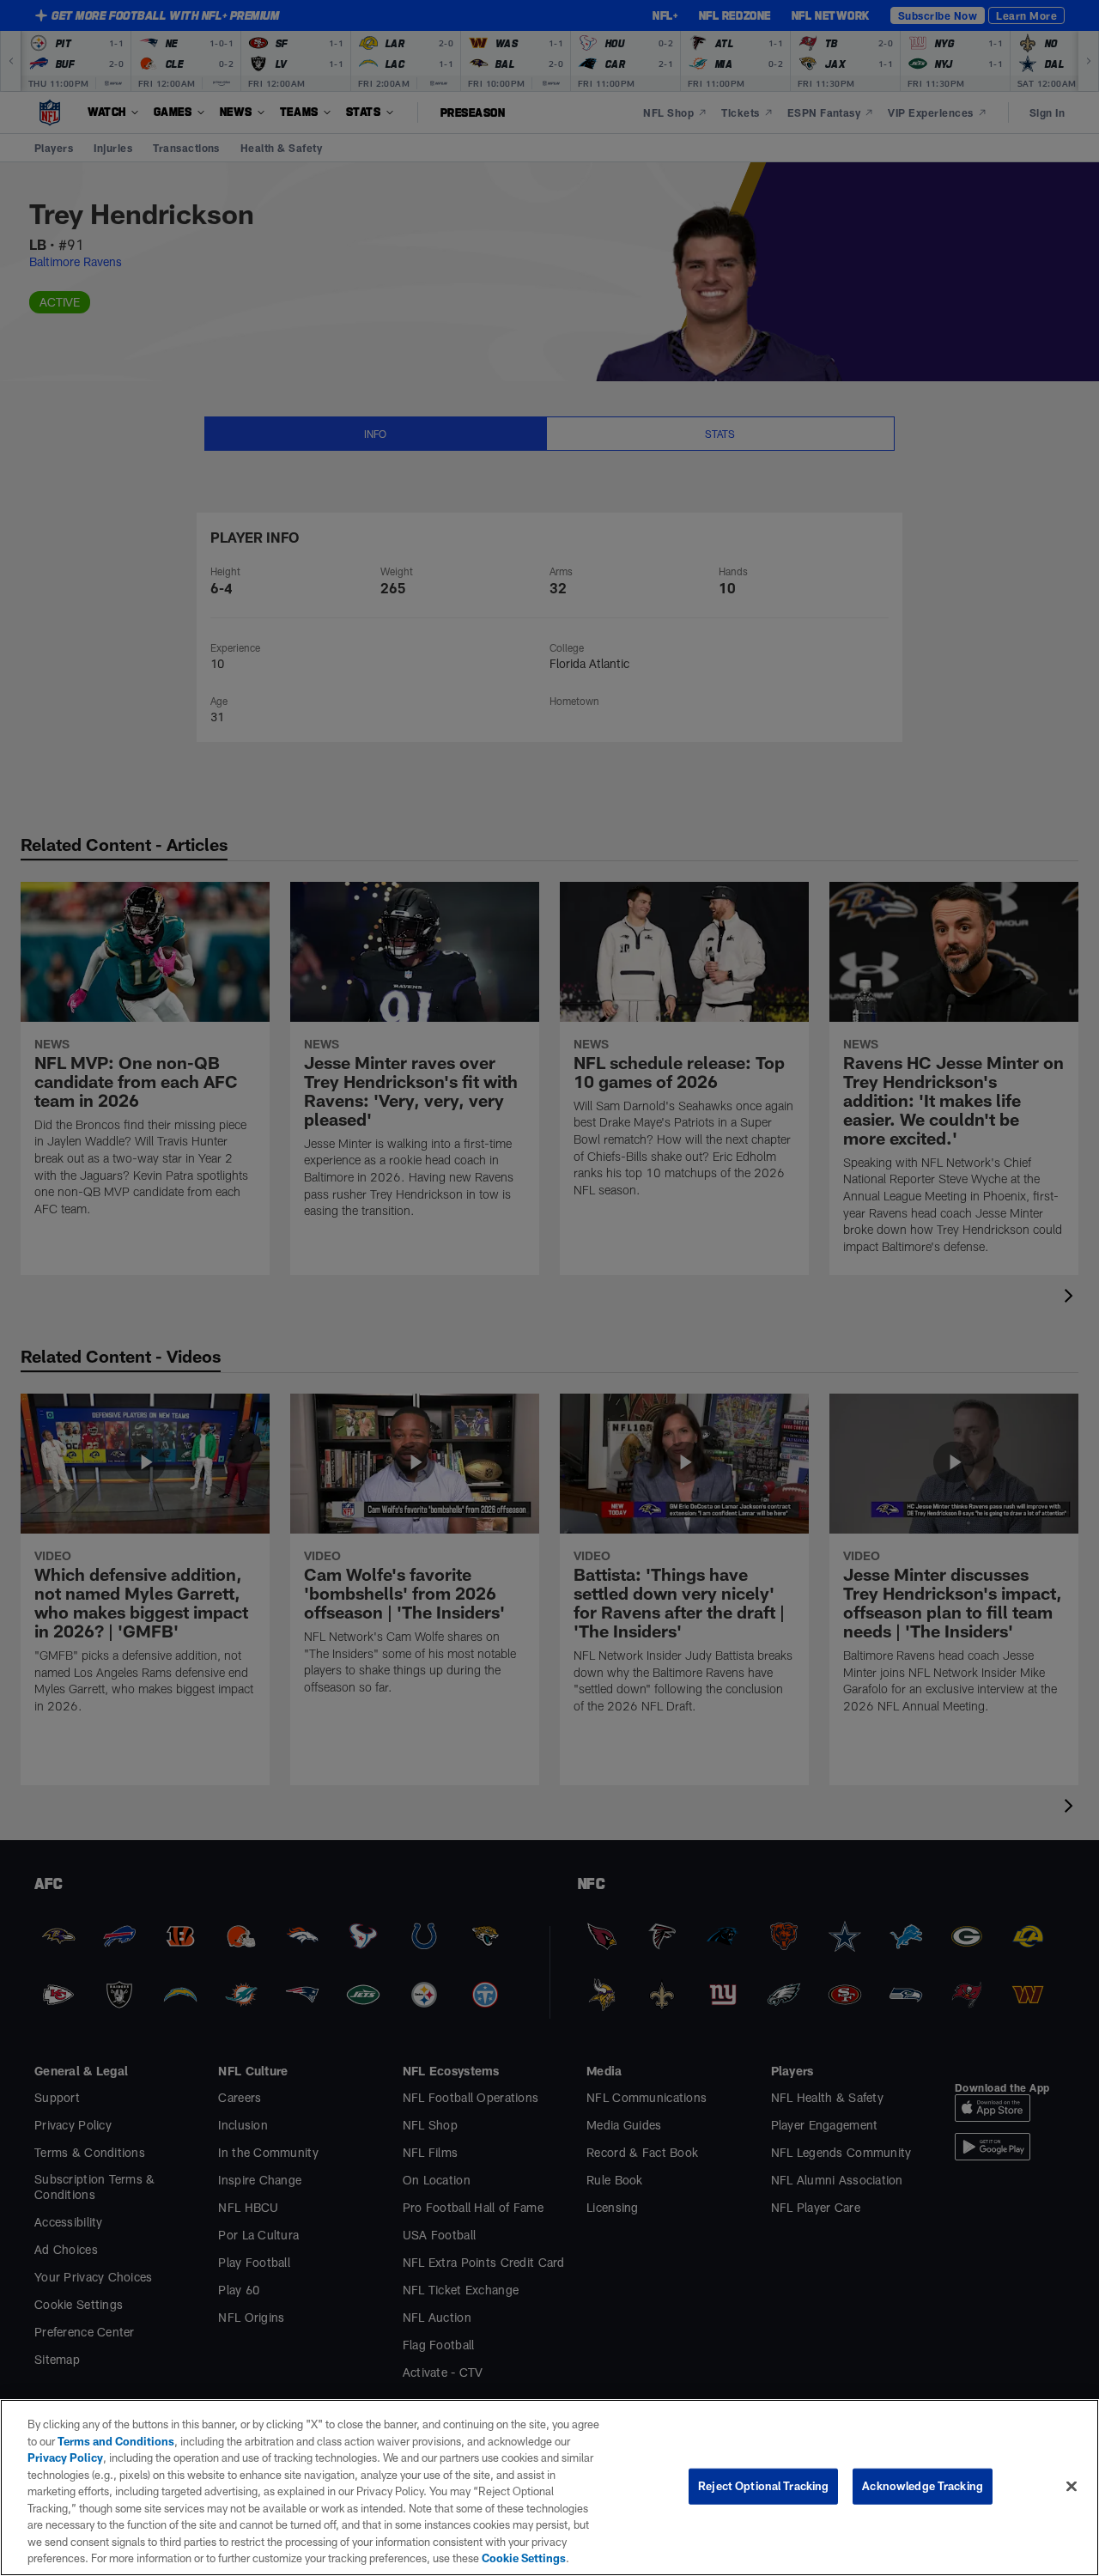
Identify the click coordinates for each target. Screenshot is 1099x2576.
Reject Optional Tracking (763, 2486)
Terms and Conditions (116, 2441)
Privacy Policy (65, 2458)
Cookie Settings (524, 2558)
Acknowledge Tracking (923, 2486)
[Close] (1072, 2487)
